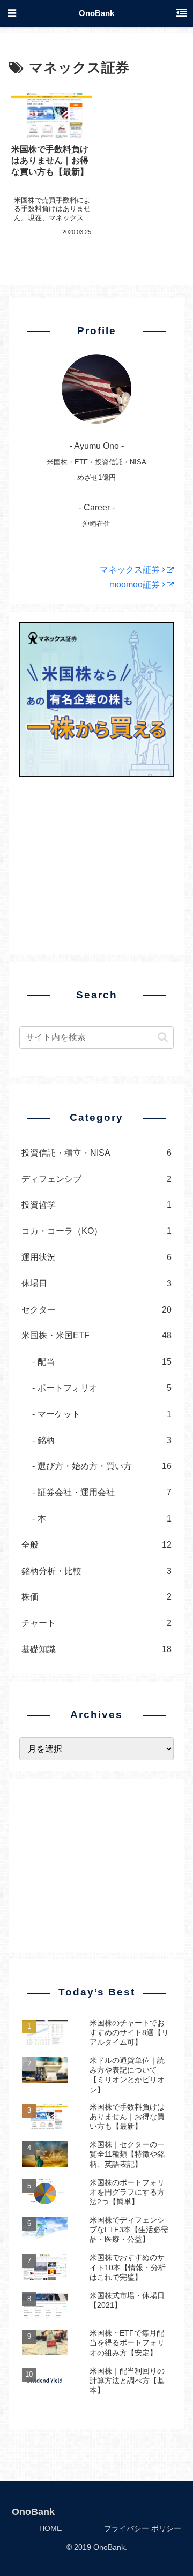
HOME (50, 2528)
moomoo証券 (136, 585)
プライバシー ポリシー (143, 2528)
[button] (163, 1037)
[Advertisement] (96, 859)
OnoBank (96, 13)
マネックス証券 (131, 570)
